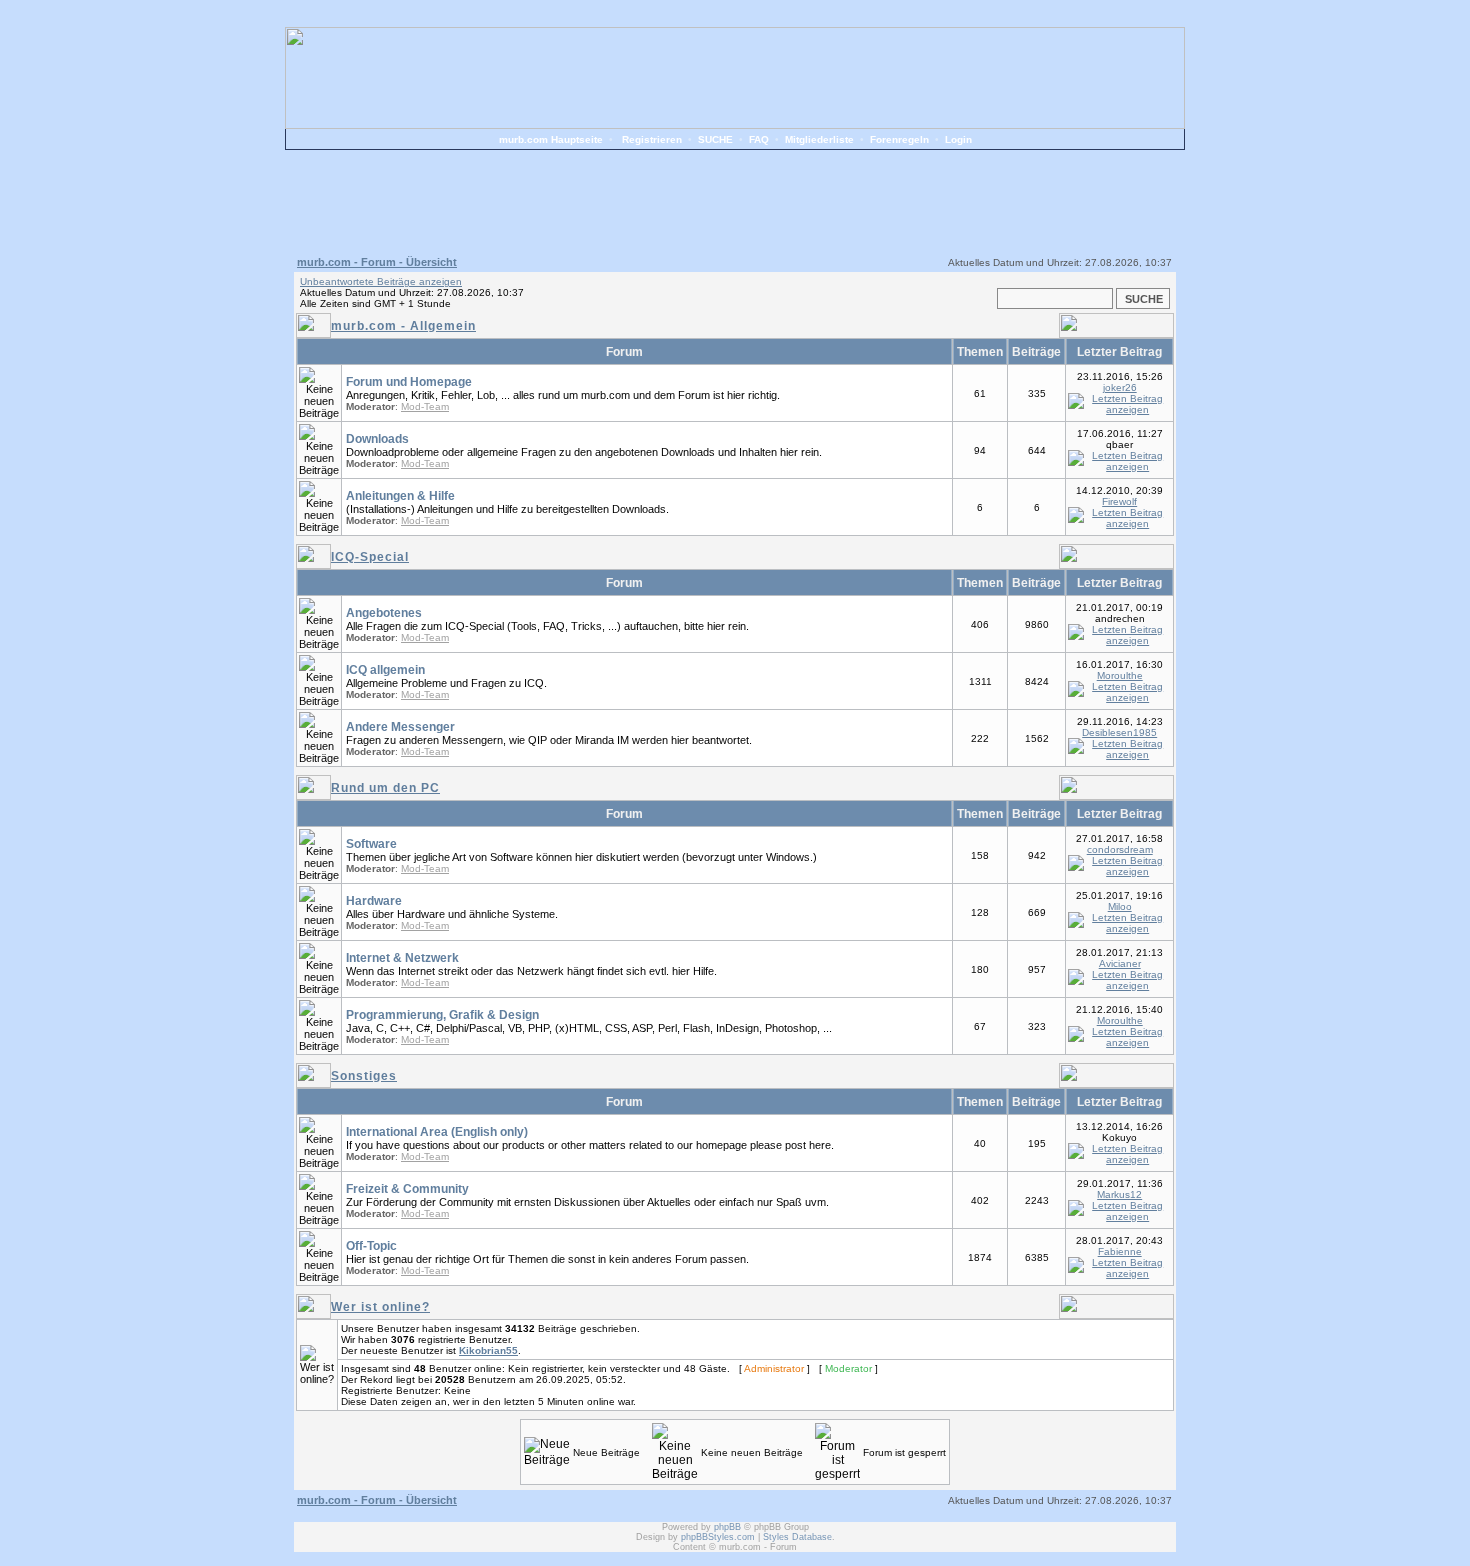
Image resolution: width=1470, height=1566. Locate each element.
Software (371, 844)
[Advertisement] (735, 200)
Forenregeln (899, 139)
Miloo (1120, 906)
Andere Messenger (400, 727)
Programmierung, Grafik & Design (442, 1015)
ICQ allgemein (385, 670)
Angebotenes (384, 613)
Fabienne (1120, 1251)
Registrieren (652, 139)
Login (958, 139)
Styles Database (797, 1537)
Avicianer (1120, 963)
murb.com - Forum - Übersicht (377, 262)
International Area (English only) (437, 1132)
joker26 (1120, 387)
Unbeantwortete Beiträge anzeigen (381, 281)
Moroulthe (1120, 675)
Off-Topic (371, 1246)
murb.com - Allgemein (403, 326)
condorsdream (1120, 849)
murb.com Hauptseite (551, 139)
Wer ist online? (380, 1307)
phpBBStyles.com (718, 1537)
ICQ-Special (370, 557)
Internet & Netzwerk (402, 958)
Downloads (377, 439)
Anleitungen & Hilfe (400, 496)
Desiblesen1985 (1119, 732)
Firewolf (1119, 501)
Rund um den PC (385, 788)
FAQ (759, 139)
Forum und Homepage (409, 382)
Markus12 (1119, 1194)
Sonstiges (364, 1076)
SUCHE (715, 139)
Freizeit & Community (407, 1189)
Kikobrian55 (488, 1350)
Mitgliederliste (819, 139)
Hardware (374, 901)
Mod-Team (425, 406)
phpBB (727, 1527)
